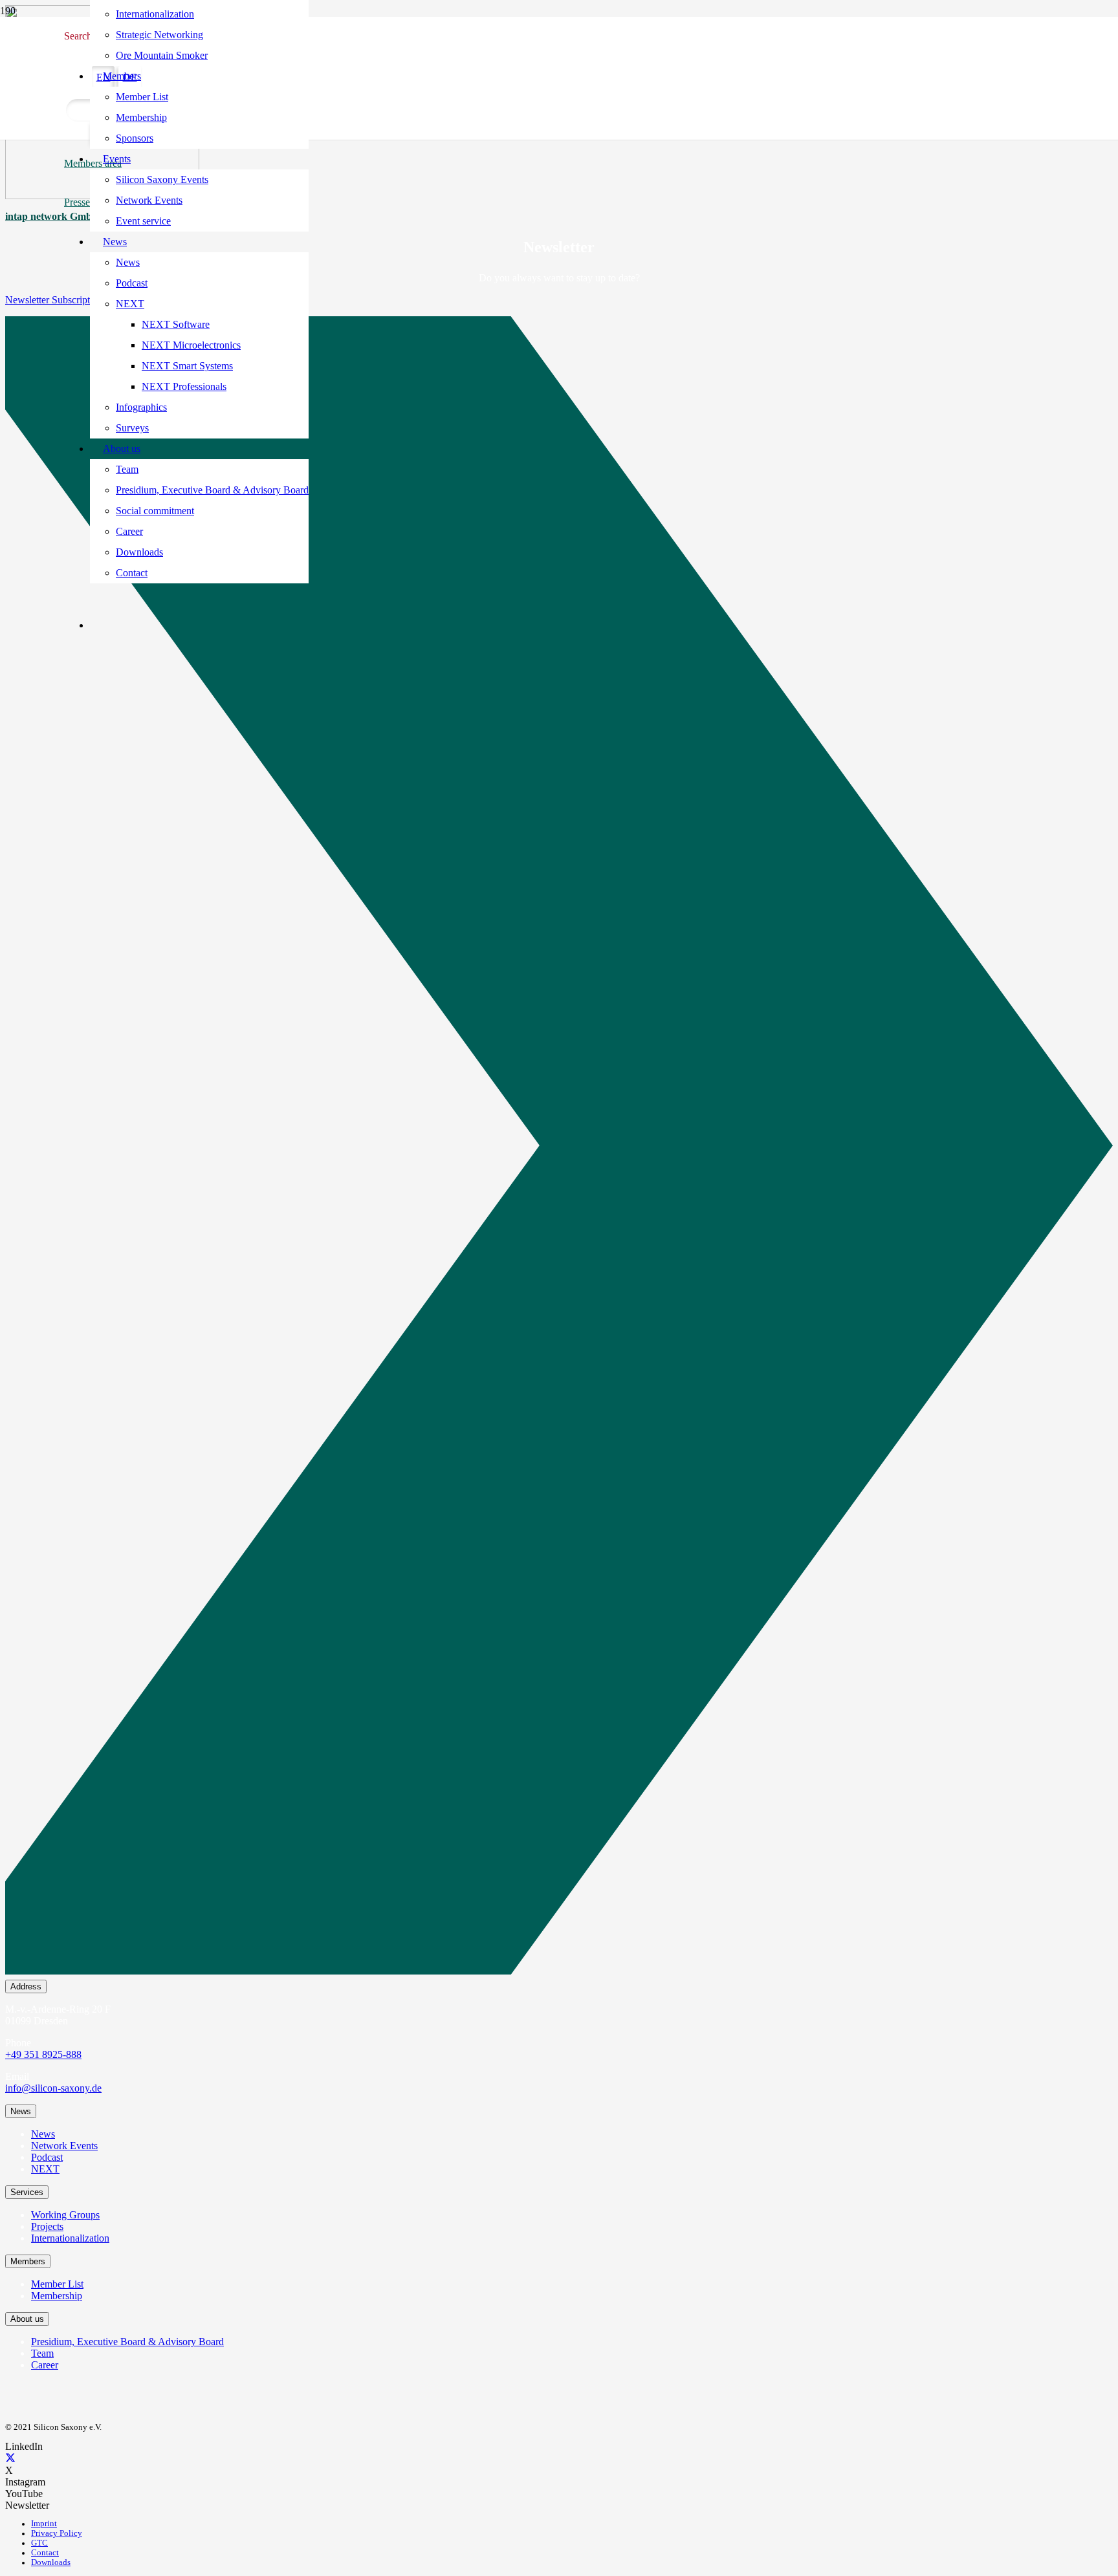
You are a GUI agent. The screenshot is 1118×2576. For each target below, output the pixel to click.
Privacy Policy (57, 2533)
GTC (39, 2543)
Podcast (47, 2157)
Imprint (44, 2524)
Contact (45, 2553)
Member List (57, 2284)
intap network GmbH (52, 216)
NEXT (45, 2169)
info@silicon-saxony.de (53, 2088)
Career (45, 2365)
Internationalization (70, 2238)
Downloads (51, 2562)
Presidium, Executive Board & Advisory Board (127, 2342)
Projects (47, 2226)
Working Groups (65, 2215)
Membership (57, 2296)
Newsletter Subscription (54, 300)
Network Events (64, 2146)
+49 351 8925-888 (43, 2054)
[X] (10, 2459)
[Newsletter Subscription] (559, 1148)
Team (42, 2353)
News (43, 2134)
